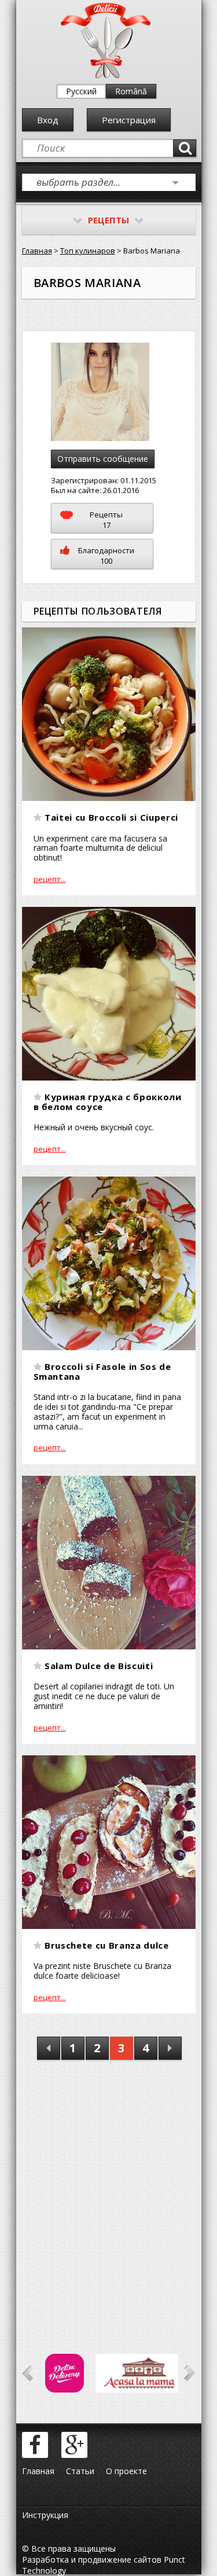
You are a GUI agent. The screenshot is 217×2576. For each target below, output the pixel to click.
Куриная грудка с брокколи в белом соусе (108, 1102)
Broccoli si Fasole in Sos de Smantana (102, 1371)
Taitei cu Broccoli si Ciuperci (111, 817)
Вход (48, 120)
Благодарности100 (106, 556)
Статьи (80, 2471)
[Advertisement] (108, 2190)
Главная (37, 251)
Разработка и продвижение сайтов (92, 2560)
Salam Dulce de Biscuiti (99, 1666)
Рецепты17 (106, 520)
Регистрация (129, 120)
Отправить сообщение (103, 459)
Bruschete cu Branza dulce (107, 1945)
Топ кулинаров (88, 251)
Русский (81, 91)
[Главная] (106, 76)
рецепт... (50, 879)
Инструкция (45, 2515)
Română (131, 91)
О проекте (126, 2471)
